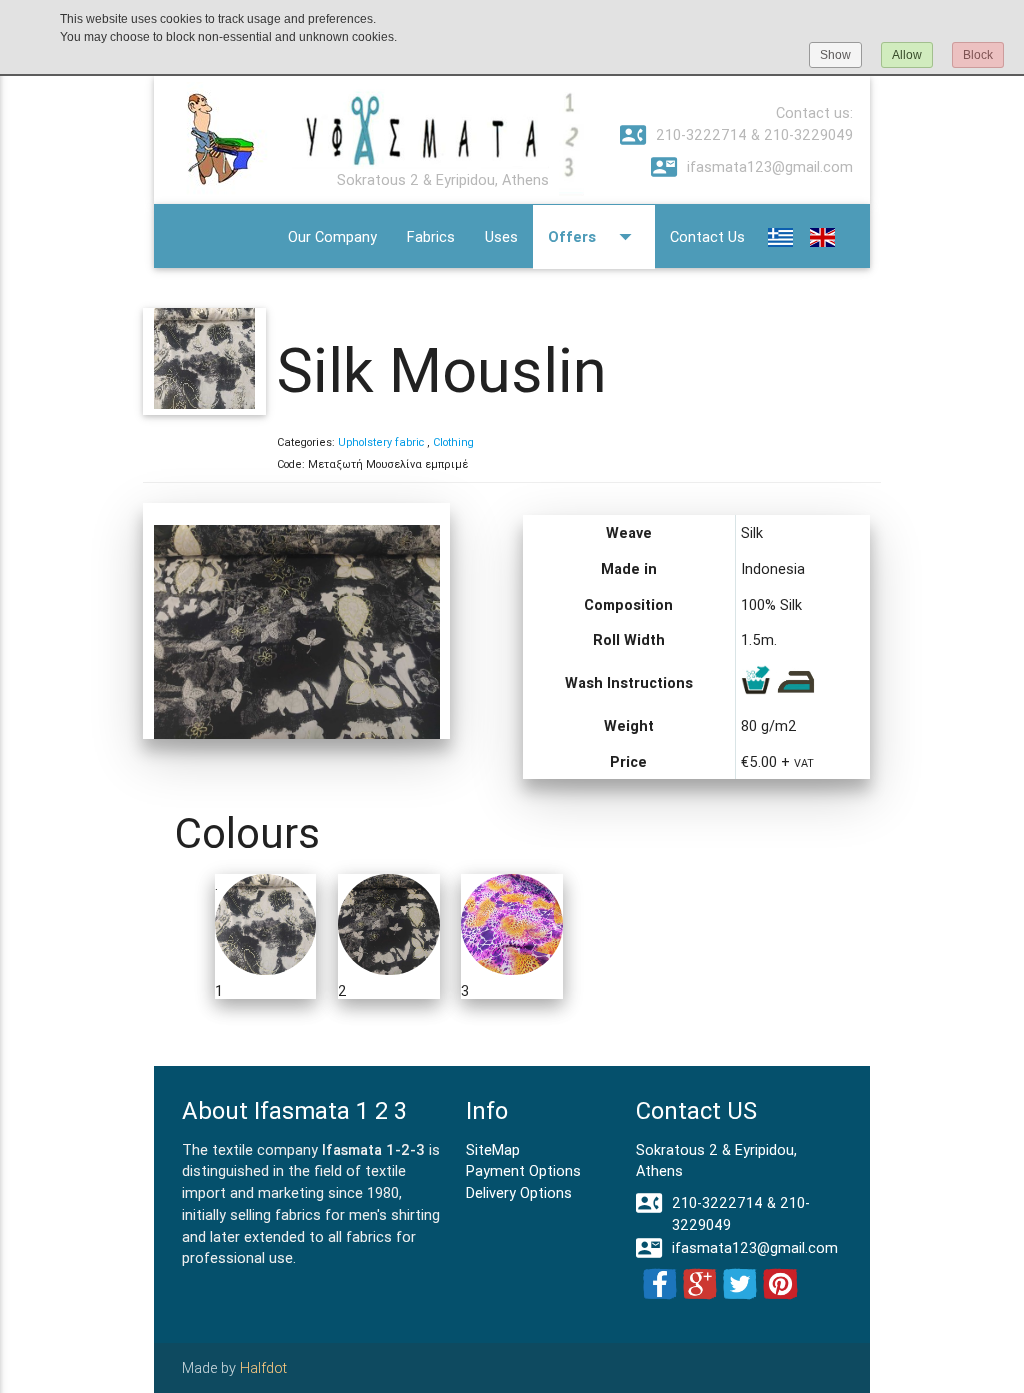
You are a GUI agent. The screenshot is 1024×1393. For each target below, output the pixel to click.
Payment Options (523, 1170)
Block (978, 55)
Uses (501, 236)
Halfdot (263, 1367)
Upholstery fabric (382, 442)
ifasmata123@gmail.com (752, 167)
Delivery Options (519, 1192)
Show (835, 55)
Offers (594, 236)
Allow (907, 55)
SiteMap (493, 1149)
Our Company (332, 236)
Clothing (453, 442)
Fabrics (431, 236)
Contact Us (707, 236)
